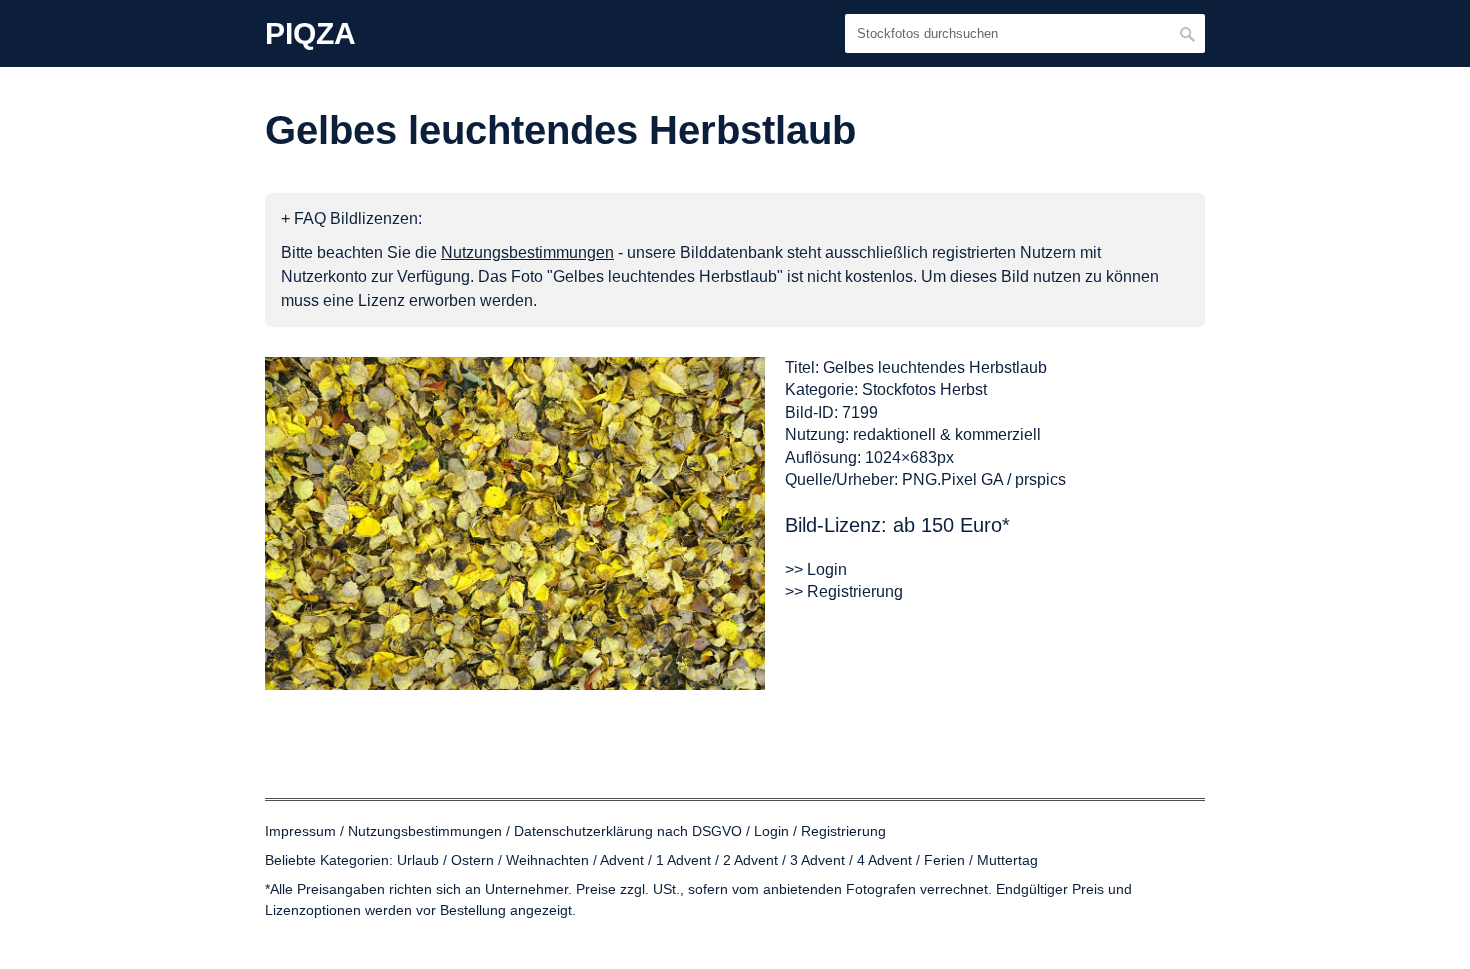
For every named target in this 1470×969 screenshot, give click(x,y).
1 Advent (683, 860)
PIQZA (310, 34)
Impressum (300, 831)
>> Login (816, 569)
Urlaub (418, 860)
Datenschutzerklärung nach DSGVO (628, 831)
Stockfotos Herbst (924, 389)
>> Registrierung (844, 591)
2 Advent (750, 860)
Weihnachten (547, 860)
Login (771, 831)
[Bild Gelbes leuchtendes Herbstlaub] (515, 523)
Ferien (944, 860)
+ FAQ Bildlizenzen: (351, 218)
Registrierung (843, 831)
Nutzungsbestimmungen (425, 831)
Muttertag (1007, 860)
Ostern (472, 860)
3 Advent (817, 860)
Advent (622, 860)
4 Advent (884, 860)
